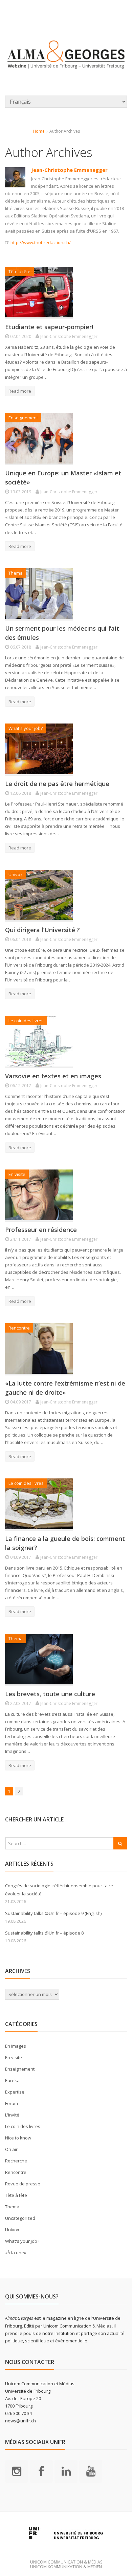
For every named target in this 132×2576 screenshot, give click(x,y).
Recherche (16, 2161)
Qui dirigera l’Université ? (42, 930)
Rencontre (19, 1328)
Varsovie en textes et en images (53, 1076)
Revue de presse (23, 2184)
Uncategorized (20, 2218)
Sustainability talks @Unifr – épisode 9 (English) (53, 1913)
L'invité (12, 2115)
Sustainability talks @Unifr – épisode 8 (44, 1933)
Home (39, 131)
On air (11, 2149)
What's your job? (26, 728)
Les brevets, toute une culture (50, 1694)
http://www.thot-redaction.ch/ (41, 242)
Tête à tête (19, 271)
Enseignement (23, 418)
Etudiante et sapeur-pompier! (49, 327)
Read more (20, 391)
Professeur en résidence (41, 1230)
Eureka (12, 2080)
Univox (16, 874)
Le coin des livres (26, 1021)
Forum (12, 2103)
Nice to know (18, 2138)
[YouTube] (91, 2471)
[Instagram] (17, 2471)
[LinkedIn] (66, 2471)
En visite (17, 1174)
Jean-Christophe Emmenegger (69, 170)
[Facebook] (41, 2471)
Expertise (15, 2092)
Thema (16, 573)
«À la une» (16, 2253)
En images (16, 2046)
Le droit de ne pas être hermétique (57, 784)
